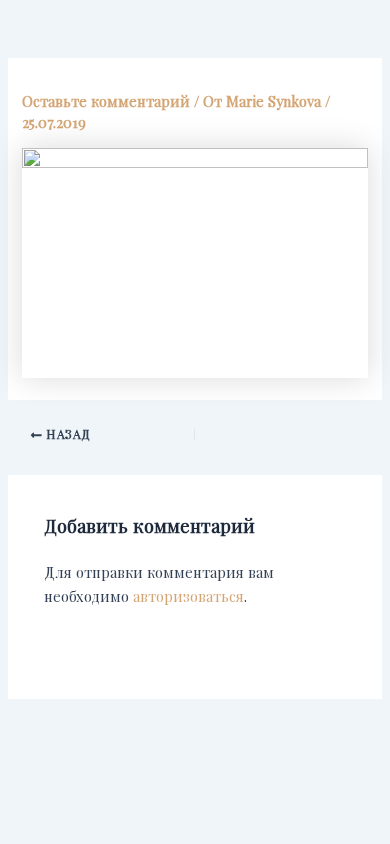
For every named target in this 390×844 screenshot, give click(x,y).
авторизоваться (188, 596)
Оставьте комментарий (106, 101)
